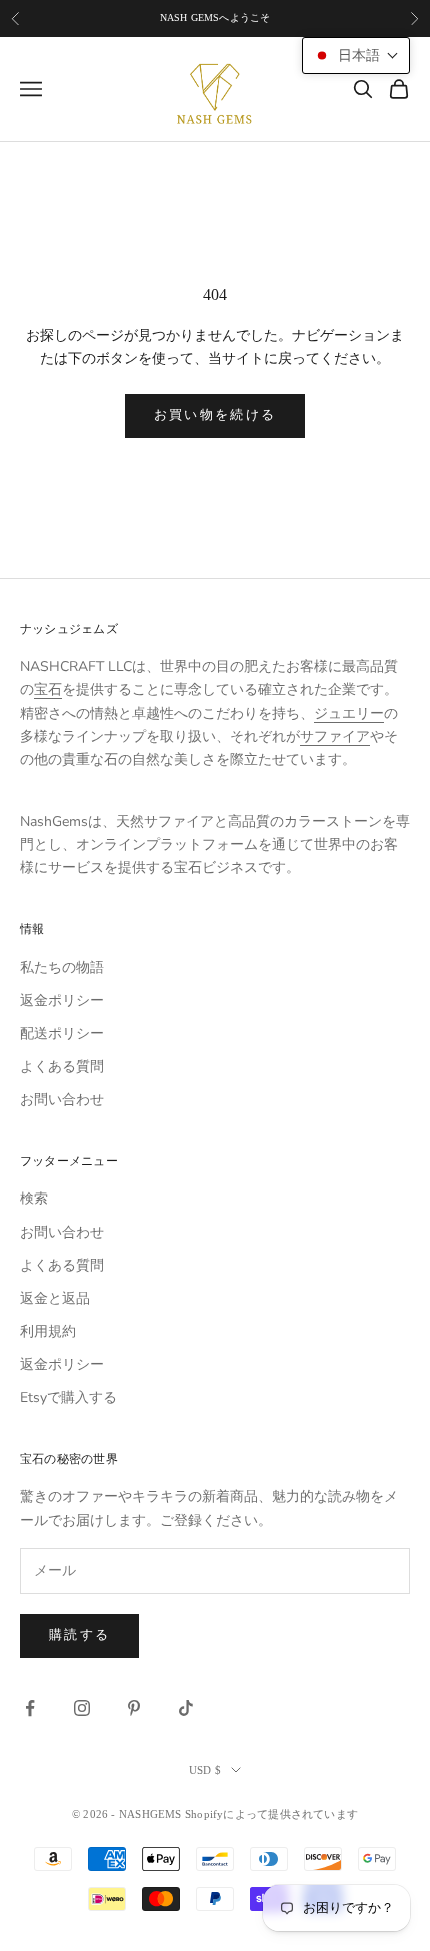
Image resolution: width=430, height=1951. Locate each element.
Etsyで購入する (68, 1397)
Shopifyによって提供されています (271, 1814)
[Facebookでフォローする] (30, 1708)
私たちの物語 (62, 967)
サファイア (335, 736)
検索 (34, 1198)
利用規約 (48, 1331)
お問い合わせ (62, 1099)
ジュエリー (349, 713)
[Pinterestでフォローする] (134, 1708)
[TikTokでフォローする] (186, 1708)
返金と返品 (55, 1298)
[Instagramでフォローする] (82, 1708)
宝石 (48, 689)
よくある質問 (62, 1066)
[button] (356, 55)
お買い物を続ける (215, 415)
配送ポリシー (62, 1033)
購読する (79, 1635)
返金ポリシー (62, 1000)
